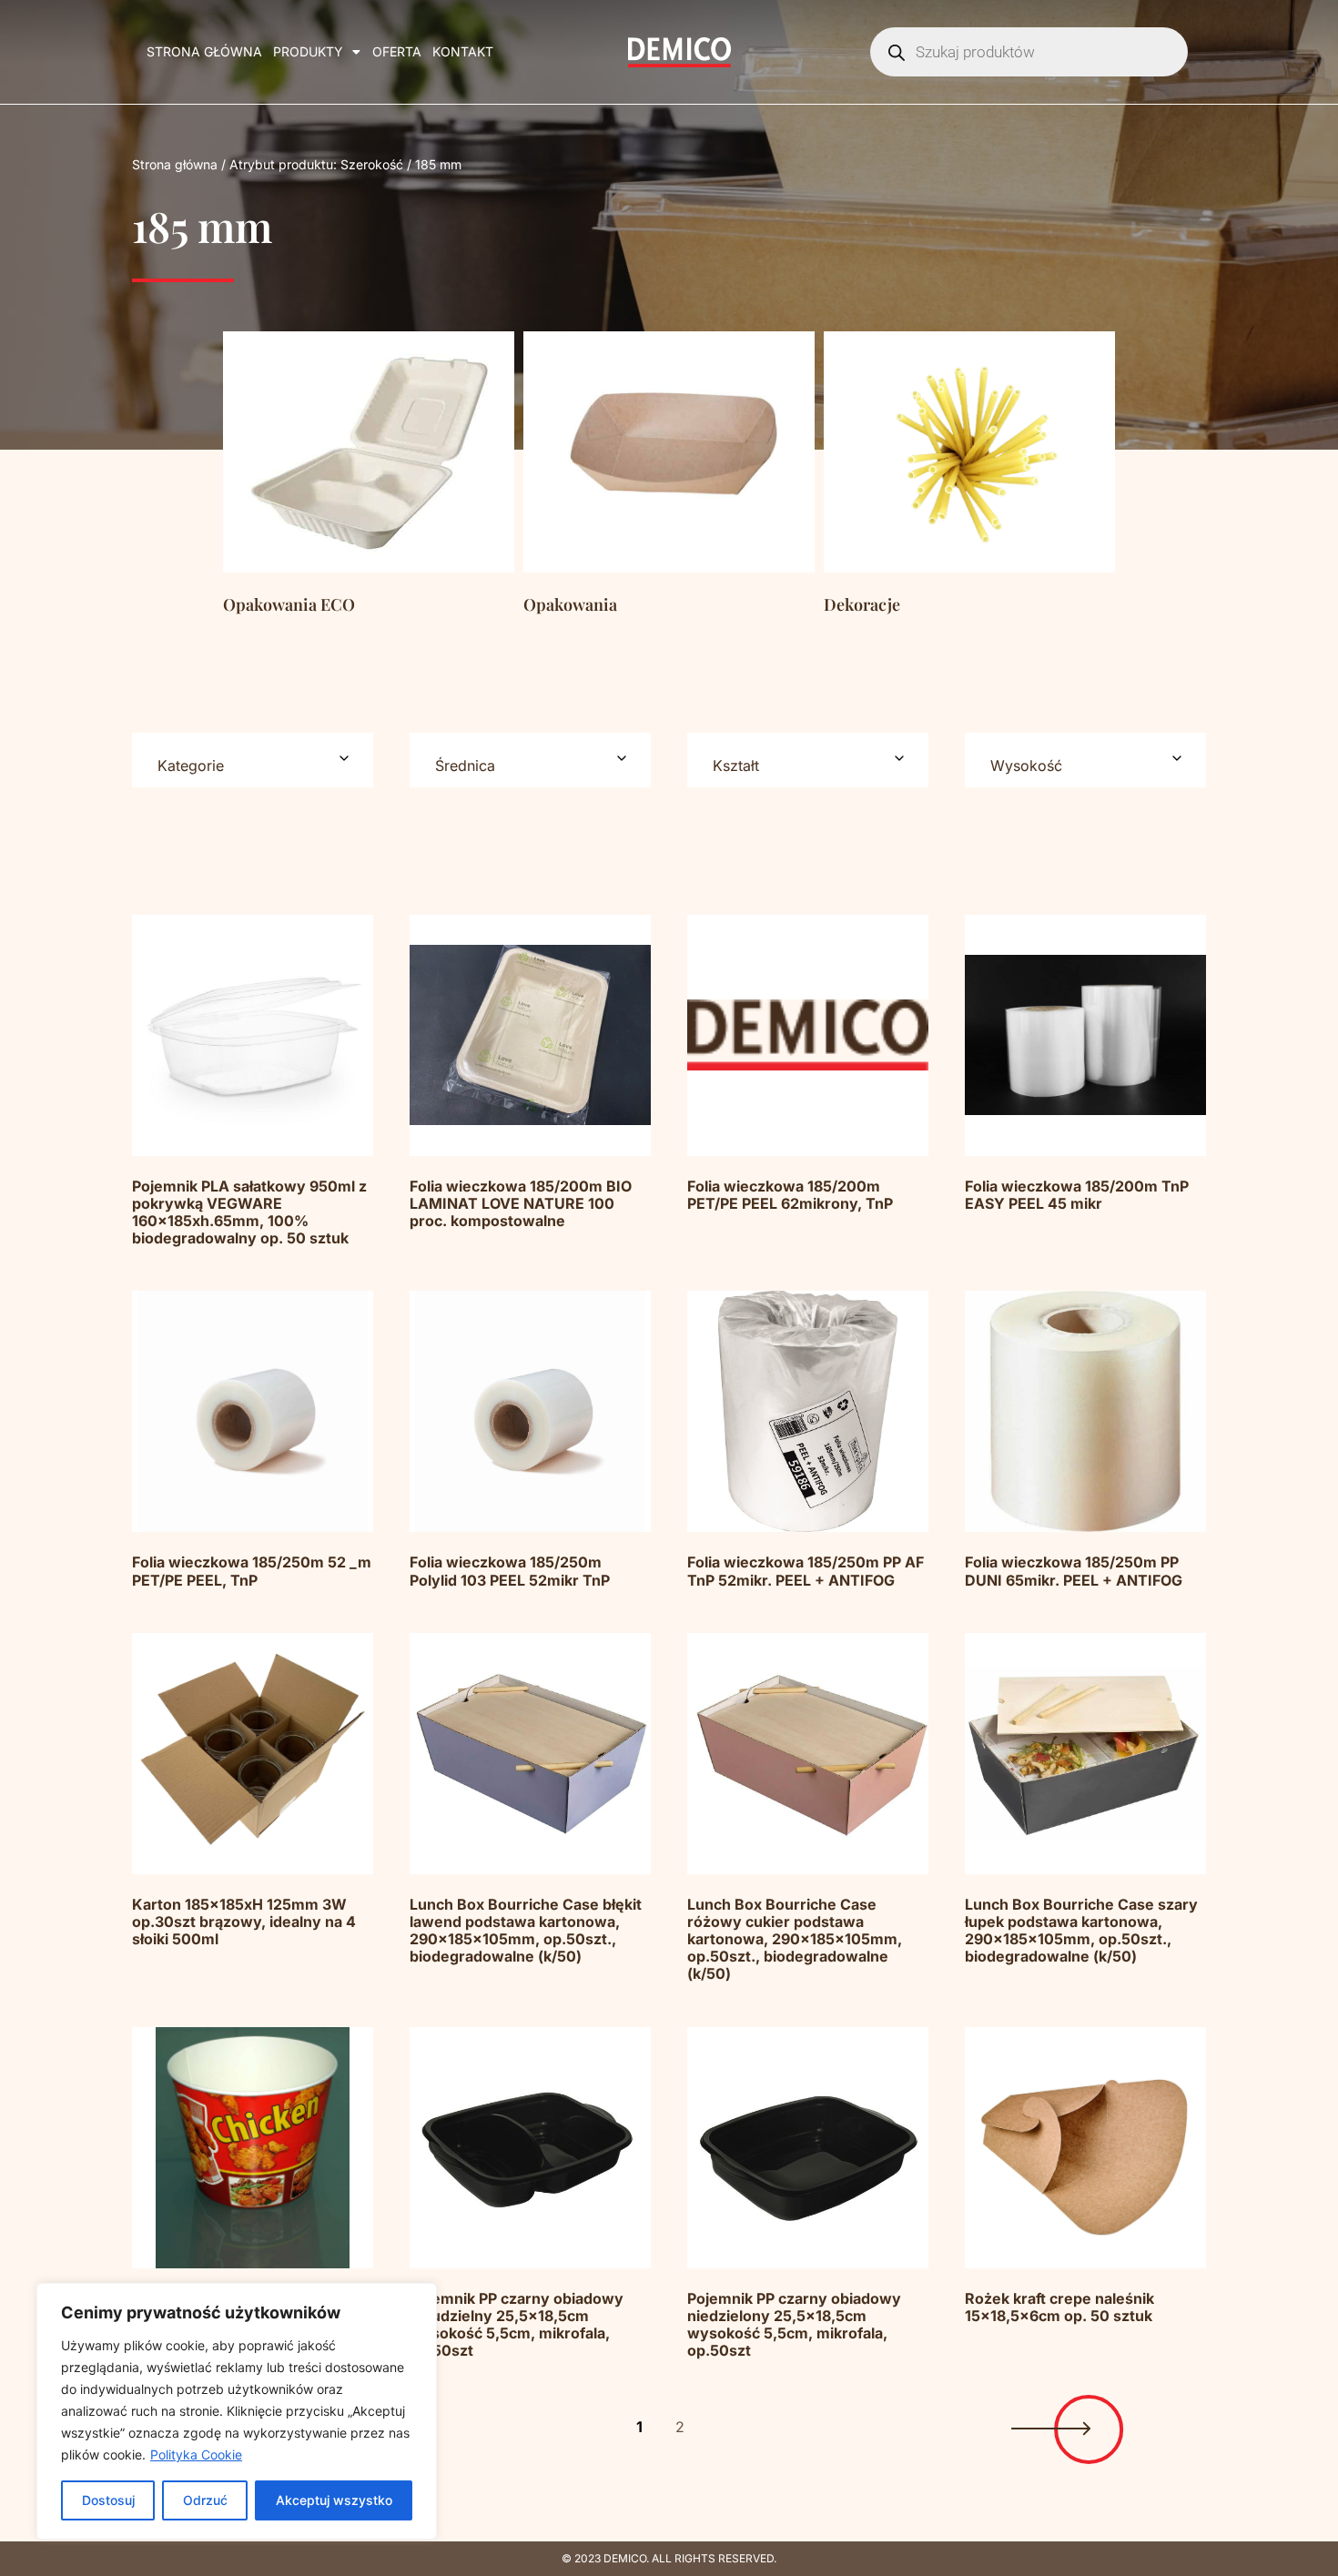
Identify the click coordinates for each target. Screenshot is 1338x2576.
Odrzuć (205, 2500)
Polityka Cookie (196, 2454)
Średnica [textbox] (465, 766)
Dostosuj (108, 2500)
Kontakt (463, 51)
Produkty (308, 51)
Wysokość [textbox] (1026, 766)
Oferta (397, 51)
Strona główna (204, 51)
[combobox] (253, 760)
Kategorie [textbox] (191, 766)
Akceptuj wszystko (334, 2500)
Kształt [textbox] (736, 766)
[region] (237, 2411)
